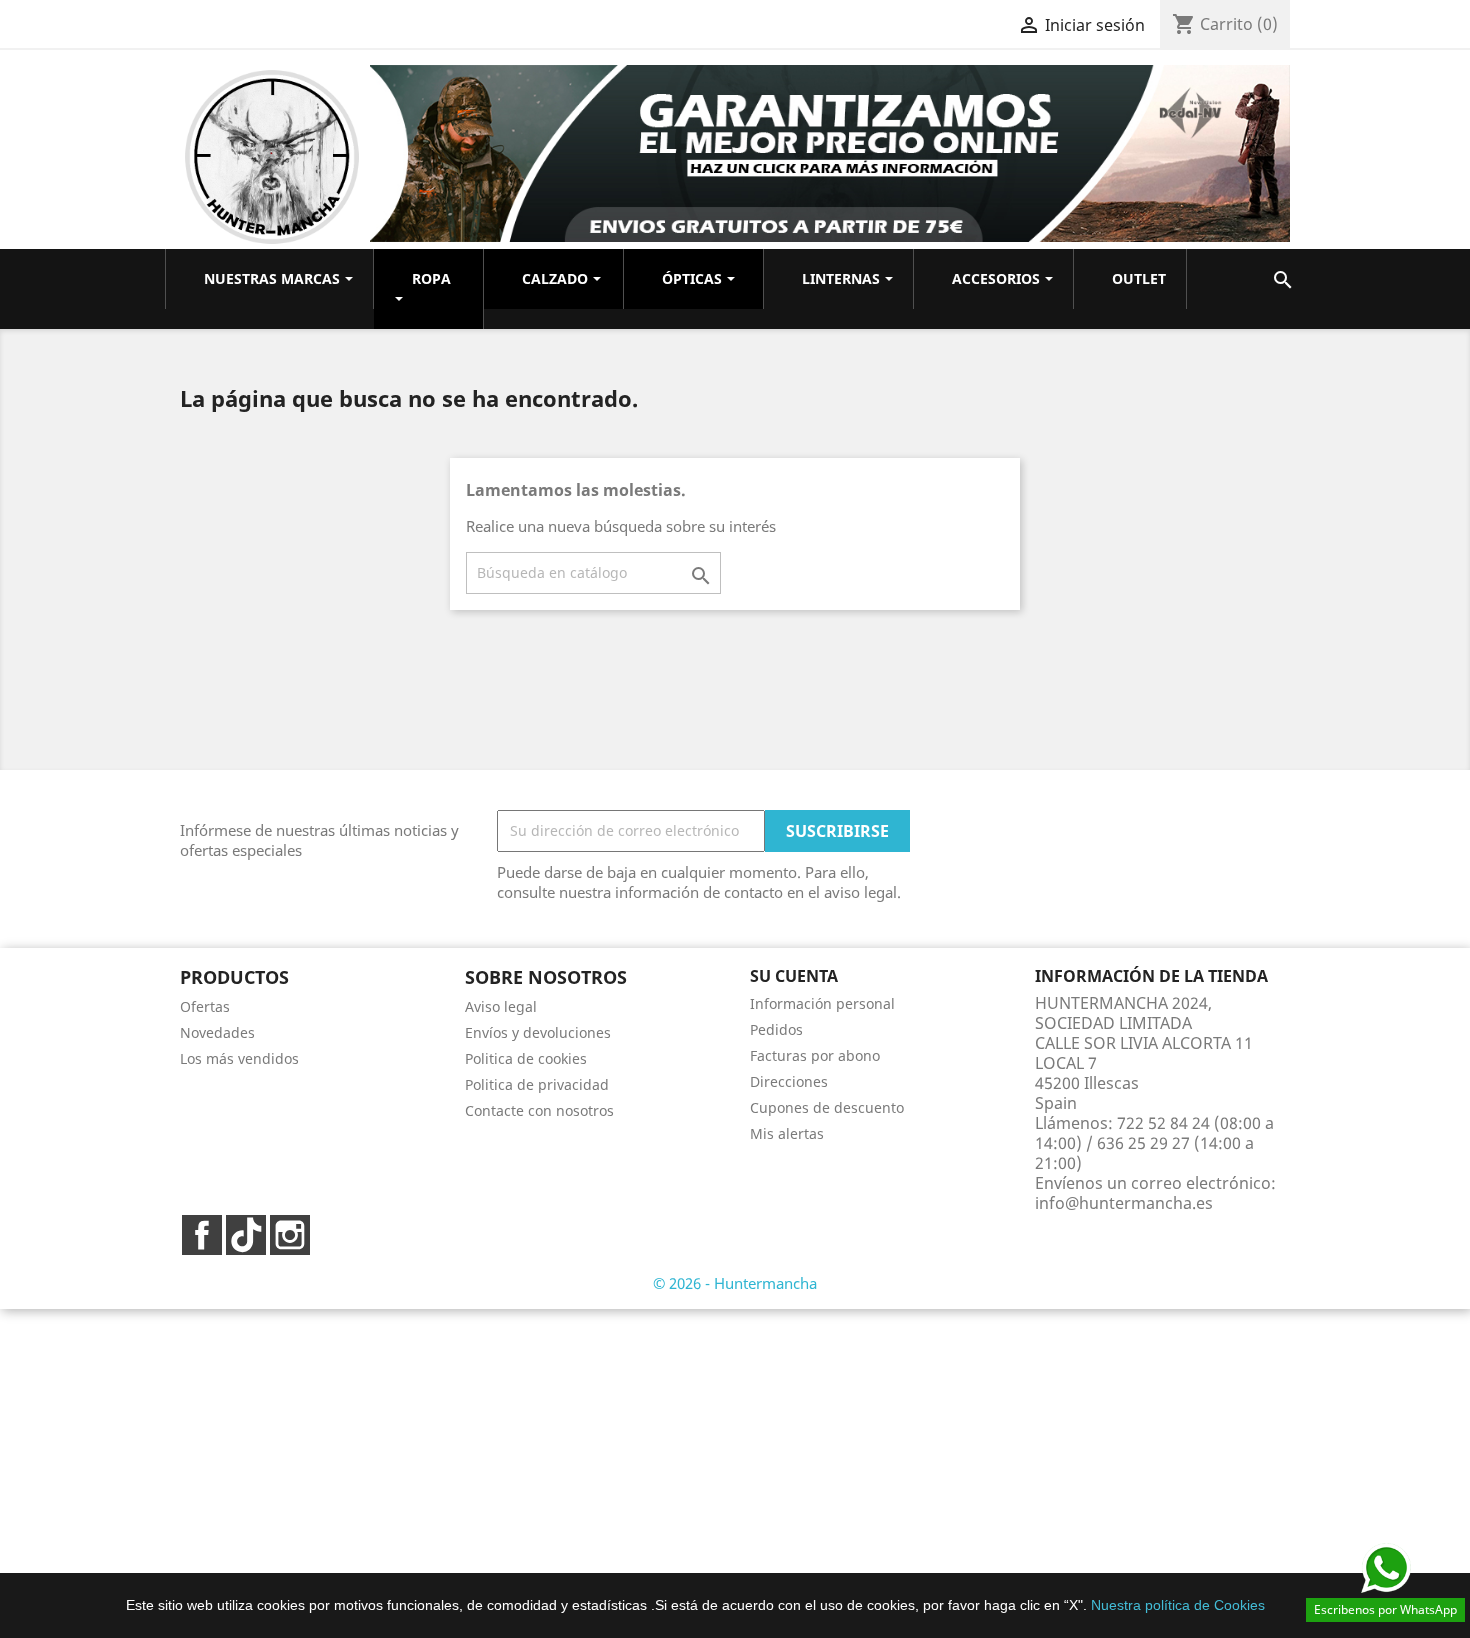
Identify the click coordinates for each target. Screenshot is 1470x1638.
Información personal (822, 1003)
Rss (246, 1235)
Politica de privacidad (537, 1084)
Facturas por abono (815, 1055)
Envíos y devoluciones (538, 1032)
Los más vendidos (239, 1058)
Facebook (202, 1235)
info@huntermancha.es (1124, 1203)
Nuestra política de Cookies (1178, 1605)
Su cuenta (794, 976)
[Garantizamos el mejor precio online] (830, 152)
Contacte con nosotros (539, 1110)
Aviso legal (501, 1006)
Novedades (217, 1032)
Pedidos (776, 1029)
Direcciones (789, 1081)
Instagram (290, 1235)
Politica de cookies (526, 1058)
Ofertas (205, 1006)
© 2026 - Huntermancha (735, 1283)
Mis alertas (787, 1133)
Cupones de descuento (827, 1107)
